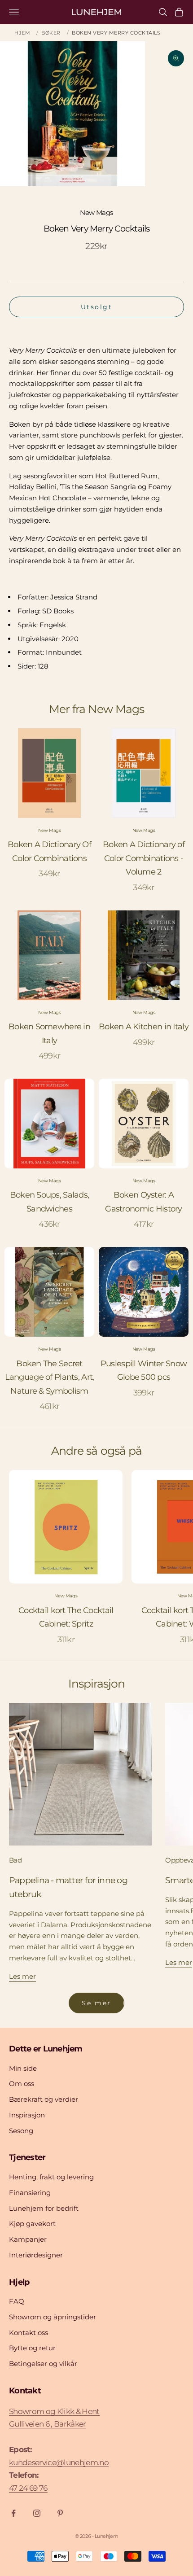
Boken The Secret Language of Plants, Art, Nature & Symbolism (50, 1377)
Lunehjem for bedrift (44, 2208)
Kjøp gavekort (32, 2224)
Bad (15, 1860)
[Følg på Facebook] (13, 2513)
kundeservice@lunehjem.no (59, 2462)
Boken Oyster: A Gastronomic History (143, 1202)
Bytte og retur (32, 2348)
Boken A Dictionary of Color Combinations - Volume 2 (144, 858)
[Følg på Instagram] (37, 2513)
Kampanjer (28, 2239)
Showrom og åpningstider (53, 2317)
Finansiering (30, 2193)
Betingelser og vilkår (43, 2364)
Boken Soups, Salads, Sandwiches (50, 1202)
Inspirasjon (27, 2115)
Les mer (22, 1976)
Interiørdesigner (36, 2255)
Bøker (51, 33)
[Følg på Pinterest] (60, 2513)
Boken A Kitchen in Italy (144, 1027)
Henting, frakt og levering (51, 2177)
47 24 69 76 (28, 2488)
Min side (23, 2068)
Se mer (96, 2003)
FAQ (17, 2301)
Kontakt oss (29, 2333)
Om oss (22, 2084)
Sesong (21, 2131)
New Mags (96, 212)
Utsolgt (97, 307)
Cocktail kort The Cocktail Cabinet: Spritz (66, 1617)
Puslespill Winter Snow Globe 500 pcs (144, 1371)
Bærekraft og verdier (44, 2099)
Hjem (22, 33)
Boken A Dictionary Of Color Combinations (49, 851)
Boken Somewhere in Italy (49, 1034)
